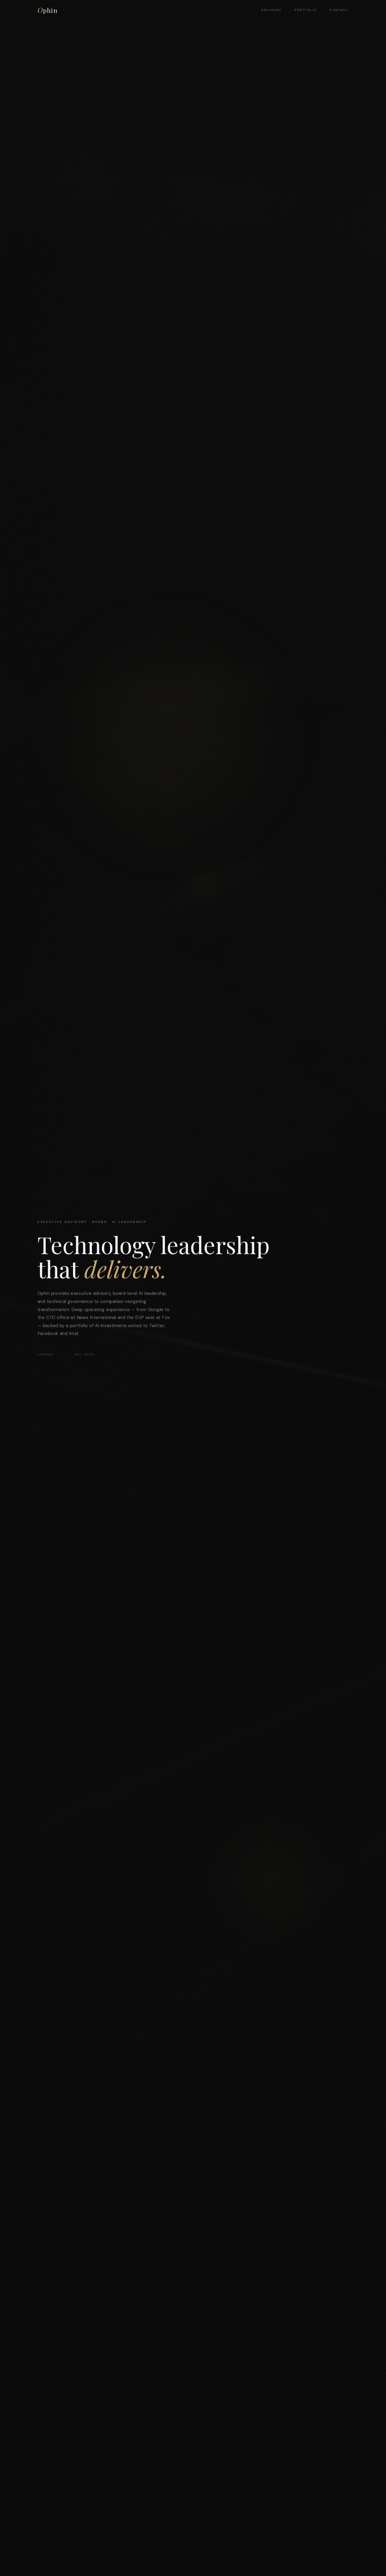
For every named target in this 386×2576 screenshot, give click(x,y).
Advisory (271, 10)
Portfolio (306, 10)
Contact (339, 10)
